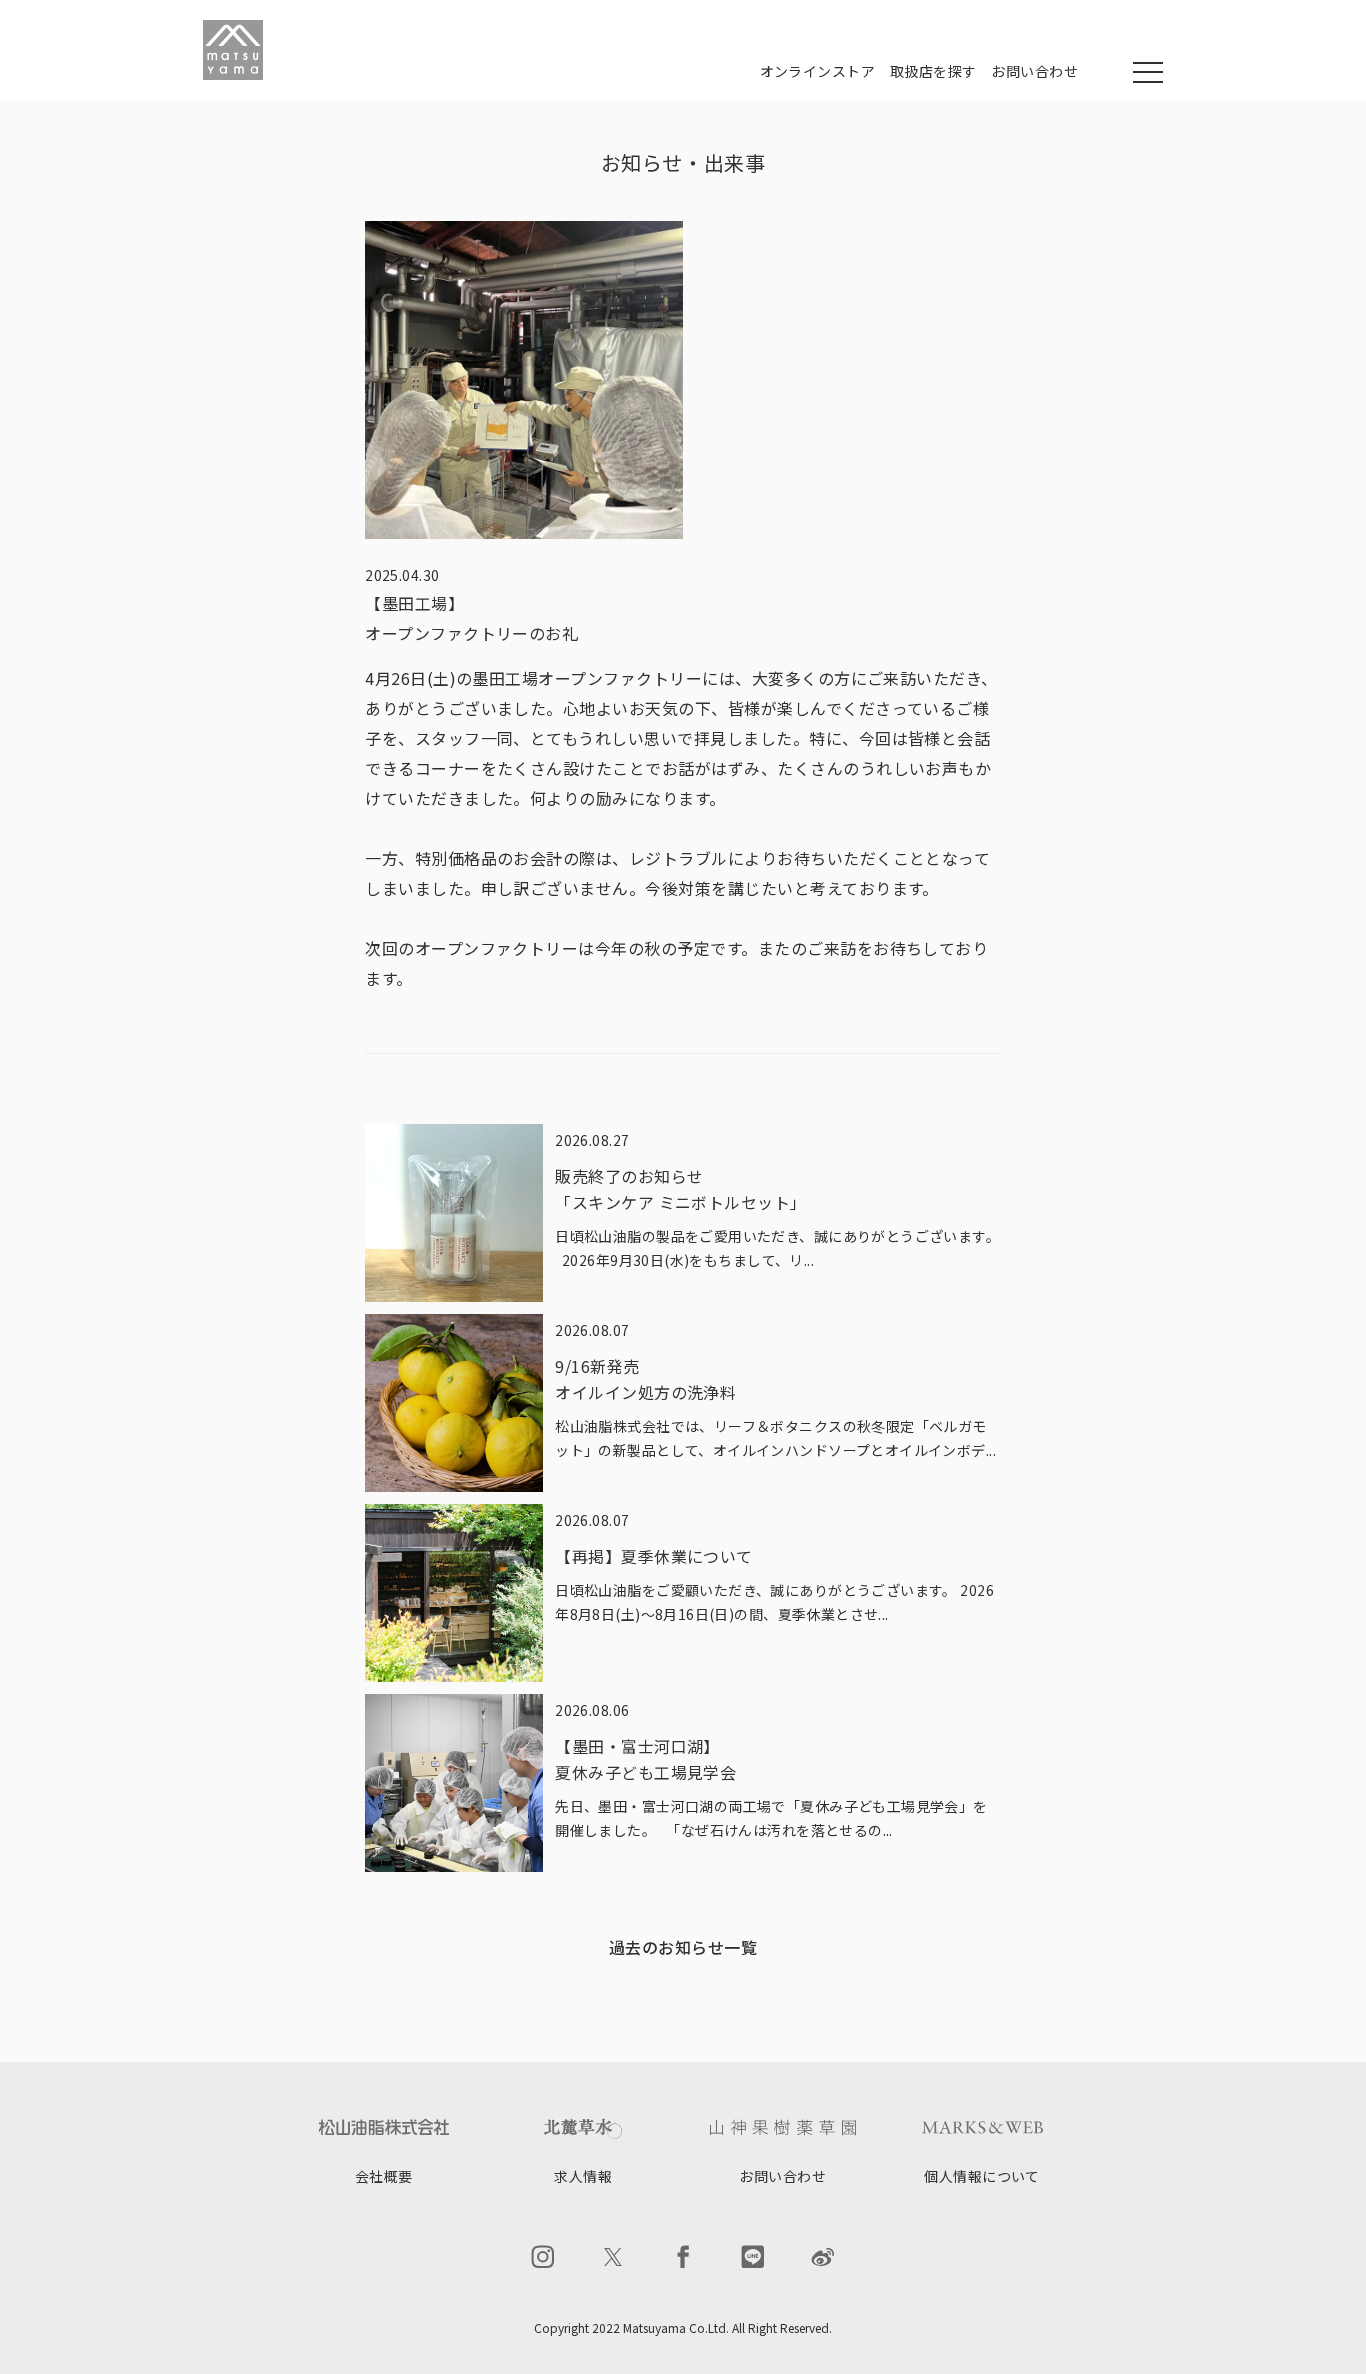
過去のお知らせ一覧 (683, 1947)
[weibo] (823, 2257)
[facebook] (683, 2257)
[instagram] (543, 2257)
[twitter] (613, 2257)
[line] (753, 2257)
